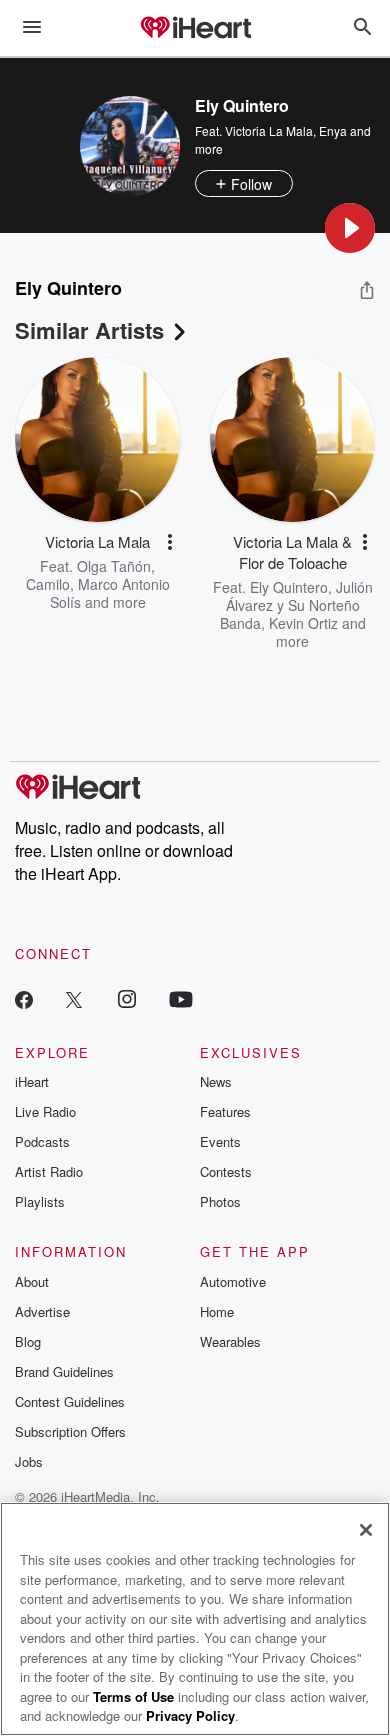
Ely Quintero (289, 587)
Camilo (48, 584)
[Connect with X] (74, 998)
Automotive (233, 1281)
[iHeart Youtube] (181, 998)
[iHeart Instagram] (127, 998)
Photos (220, 1201)
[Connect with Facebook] (24, 998)
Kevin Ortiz (303, 623)
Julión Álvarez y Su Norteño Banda (296, 605)
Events (220, 1141)
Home (217, 1311)
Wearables (230, 1341)
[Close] (366, 1530)
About (32, 1281)
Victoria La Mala (269, 130)
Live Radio (45, 1111)
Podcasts (42, 1141)
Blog (28, 1341)
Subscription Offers (70, 1431)
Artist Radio (49, 1171)
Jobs (29, 1461)
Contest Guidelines (70, 1401)
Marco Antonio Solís (110, 593)
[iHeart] (195, 29)
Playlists (40, 1201)
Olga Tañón (114, 566)
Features (225, 1111)
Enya (333, 130)
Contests (226, 1171)
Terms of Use (133, 1696)
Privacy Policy (190, 1715)
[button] (350, 228)
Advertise (42, 1311)
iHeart (32, 1081)
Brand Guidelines (64, 1371)
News (216, 1081)
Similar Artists (89, 330)
